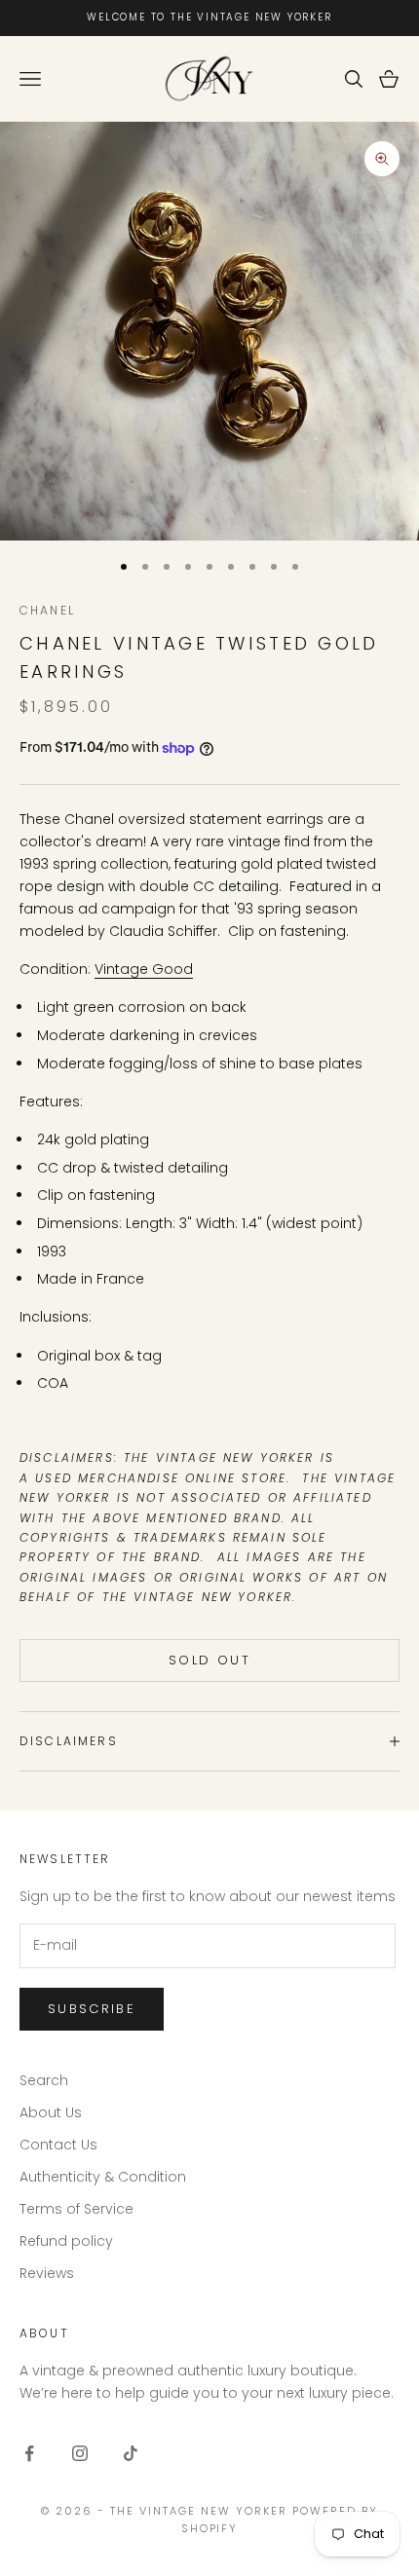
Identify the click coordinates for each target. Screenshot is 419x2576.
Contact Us (58, 2145)
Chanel (47, 610)
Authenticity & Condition (103, 2177)
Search (44, 2080)
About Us (51, 2112)
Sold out (209, 1660)
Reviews (47, 2273)
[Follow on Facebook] (29, 2453)
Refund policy (66, 2241)
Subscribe (92, 2009)
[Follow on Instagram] (80, 2453)
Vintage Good (144, 969)
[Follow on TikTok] (131, 2453)
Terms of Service (76, 2209)
